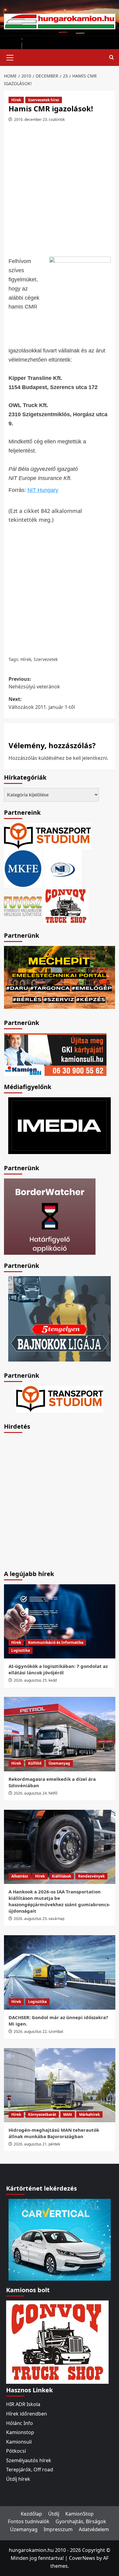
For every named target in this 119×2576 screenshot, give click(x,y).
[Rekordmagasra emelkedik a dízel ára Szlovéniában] (60, 1734)
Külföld (35, 1763)
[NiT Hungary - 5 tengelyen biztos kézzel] (60, 1318)
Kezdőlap (31, 2514)
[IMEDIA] (60, 1125)
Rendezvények (91, 1876)
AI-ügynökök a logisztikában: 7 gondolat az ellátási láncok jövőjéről (58, 1669)
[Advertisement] (60, 192)
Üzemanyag (59, 1763)
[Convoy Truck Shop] (57, 2342)
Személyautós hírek (29, 2460)
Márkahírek (89, 2114)
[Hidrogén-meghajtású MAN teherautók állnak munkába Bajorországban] (60, 2085)
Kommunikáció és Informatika (56, 1642)
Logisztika (21, 1650)
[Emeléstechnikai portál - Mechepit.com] (60, 977)
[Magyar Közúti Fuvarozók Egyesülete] (23, 868)
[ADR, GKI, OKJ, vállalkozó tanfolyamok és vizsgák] (47, 836)
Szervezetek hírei (44, 100)
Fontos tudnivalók (29, 2521)
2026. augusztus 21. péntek (37, 2144)
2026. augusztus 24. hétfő (36, 1793)
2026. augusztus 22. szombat (38, 2031)
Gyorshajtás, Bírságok (81, 2521)
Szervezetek (46, 659)
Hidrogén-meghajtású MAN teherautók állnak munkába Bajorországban (54, 2133)
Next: (42, 703)
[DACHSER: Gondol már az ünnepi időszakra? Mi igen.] (60, 1972)
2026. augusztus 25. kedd (35, 1680)
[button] (10, 57)
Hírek (16, 100)
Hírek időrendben (27, 2414)
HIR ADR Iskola (23, 2404)
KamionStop (79, 2514)
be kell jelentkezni (87, 758)
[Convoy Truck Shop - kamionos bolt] (66, 906)
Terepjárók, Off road (30, 2470)
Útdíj (54, 2514)
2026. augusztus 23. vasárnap (39, 1919)
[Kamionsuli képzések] (55, 1054)
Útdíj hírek (18, 2479)
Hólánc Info (20, 2423)
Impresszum (58, 2529)
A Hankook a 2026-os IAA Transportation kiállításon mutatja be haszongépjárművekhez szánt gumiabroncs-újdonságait (59, 1901)
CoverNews (82, 2558)
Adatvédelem (94, 2529)
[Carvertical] (60, 2239)
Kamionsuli (19, 2442)
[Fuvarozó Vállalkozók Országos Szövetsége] (23, 906)
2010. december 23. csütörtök (39, 119)
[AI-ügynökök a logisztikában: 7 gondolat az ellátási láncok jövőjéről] (60, 1621)
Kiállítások (61, 1876)
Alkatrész (20, 1876)
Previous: (34, 683)
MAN (68, 2114)
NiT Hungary (43, 490)
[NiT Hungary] (62, 868)
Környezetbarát (42, 2114)
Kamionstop (20, 2432)
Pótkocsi (16, 2451)
